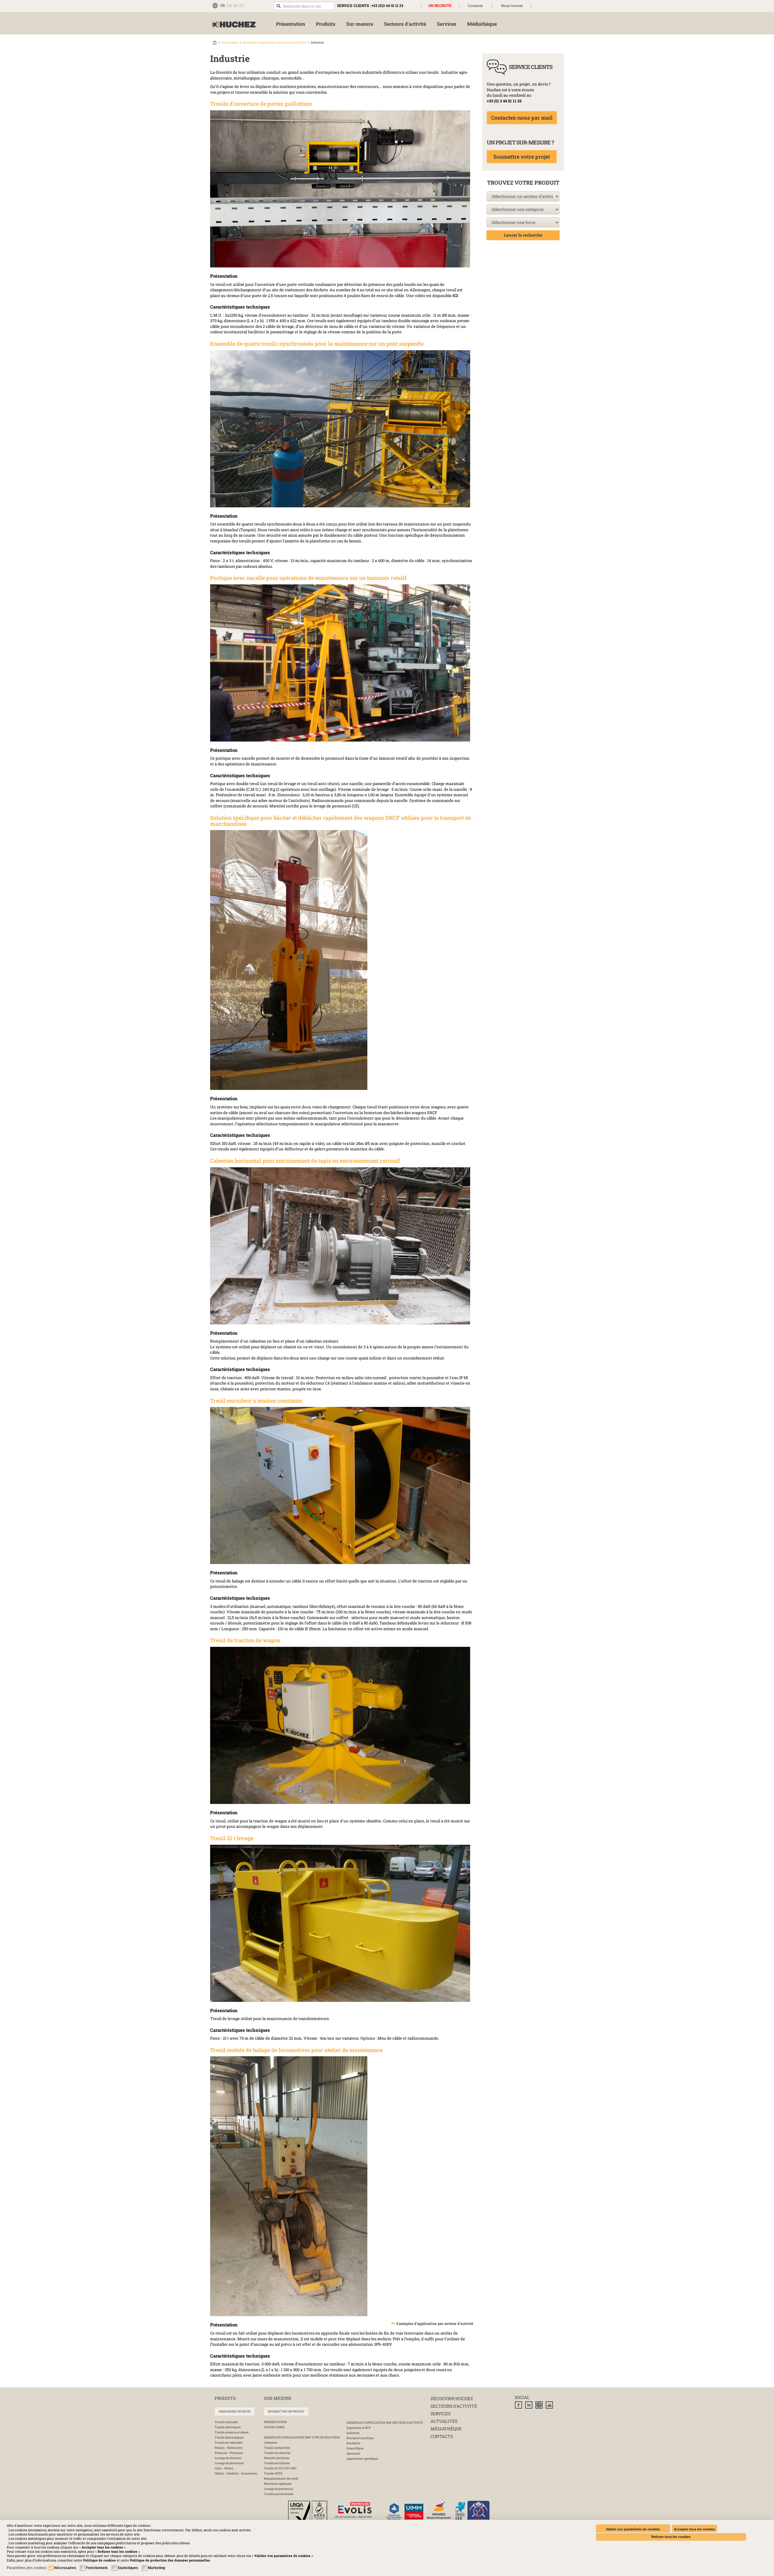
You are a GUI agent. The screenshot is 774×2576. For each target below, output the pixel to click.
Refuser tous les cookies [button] (671, 2537)
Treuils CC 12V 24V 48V (280, 2468)
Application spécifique (362, 2459)
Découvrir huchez (452, 2398)
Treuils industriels (277, 2448)
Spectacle (353, 2453)
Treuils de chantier (277, 2453)
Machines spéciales (278, 2484)
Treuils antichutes (277, 2463)
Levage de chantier (228, 2458)
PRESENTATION (275, 2422)
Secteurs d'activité (454, 2406)
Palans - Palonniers (229, 2448)
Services (441, 2414)
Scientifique (355, 2448)
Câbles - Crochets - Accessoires (236, 2473)
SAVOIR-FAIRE (274, 2427)
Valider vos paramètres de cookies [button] (633, 2529)
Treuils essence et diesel (232, 2432)
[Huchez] (234, 25)
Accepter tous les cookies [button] (694, 2529)
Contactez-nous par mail (522, 118)
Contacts (475, 5)
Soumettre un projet (286, 2411)
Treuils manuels (226, 2422)
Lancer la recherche (523, 235)
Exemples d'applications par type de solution (302, 2437)
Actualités (444, 2421)
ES (242, 5)
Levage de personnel (229, 2463)
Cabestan (271, 2443)
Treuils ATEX (273, 2473)
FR (223, 5)
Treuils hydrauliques (229, 2437)
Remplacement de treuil (281, 2479)
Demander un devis (235, 2411)
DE (236, 5)
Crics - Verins (224, 2468)
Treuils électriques (228, 2427)
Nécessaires (65, 2568)
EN (229, 5)
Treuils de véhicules (229, 2443)
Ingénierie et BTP (359, 2428)
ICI (455, 296)
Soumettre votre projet (522, 157)
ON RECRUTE (440, 5)
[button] (170, 2560)
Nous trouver (512, 5)
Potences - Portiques (229, 2453)
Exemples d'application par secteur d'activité (275, 42)
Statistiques (128, 2568)
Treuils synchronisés (279, 2494)
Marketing (156, 2568)
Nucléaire (353, 2443)
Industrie (353, 2433)
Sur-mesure (230, 42)
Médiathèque (446, 2429)
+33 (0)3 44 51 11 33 (387, 5)
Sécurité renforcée (277, 2458)
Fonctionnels (97, 2568)
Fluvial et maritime (360, 2438)
